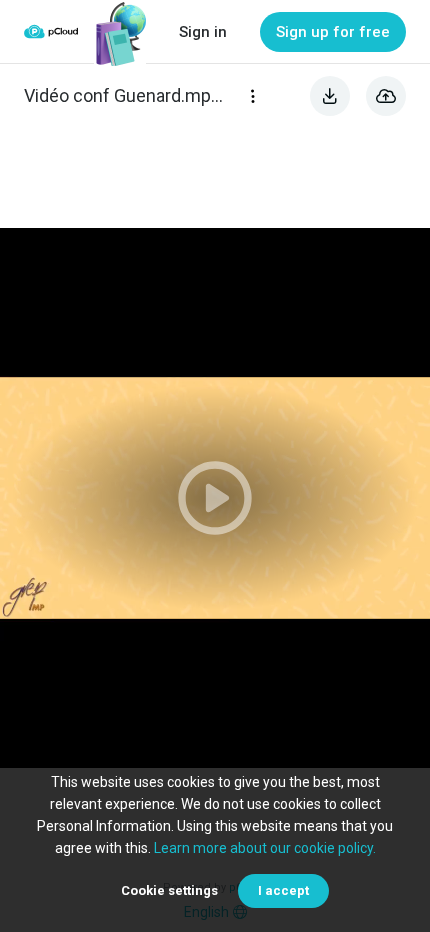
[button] (215, 498)
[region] (215, 498)
